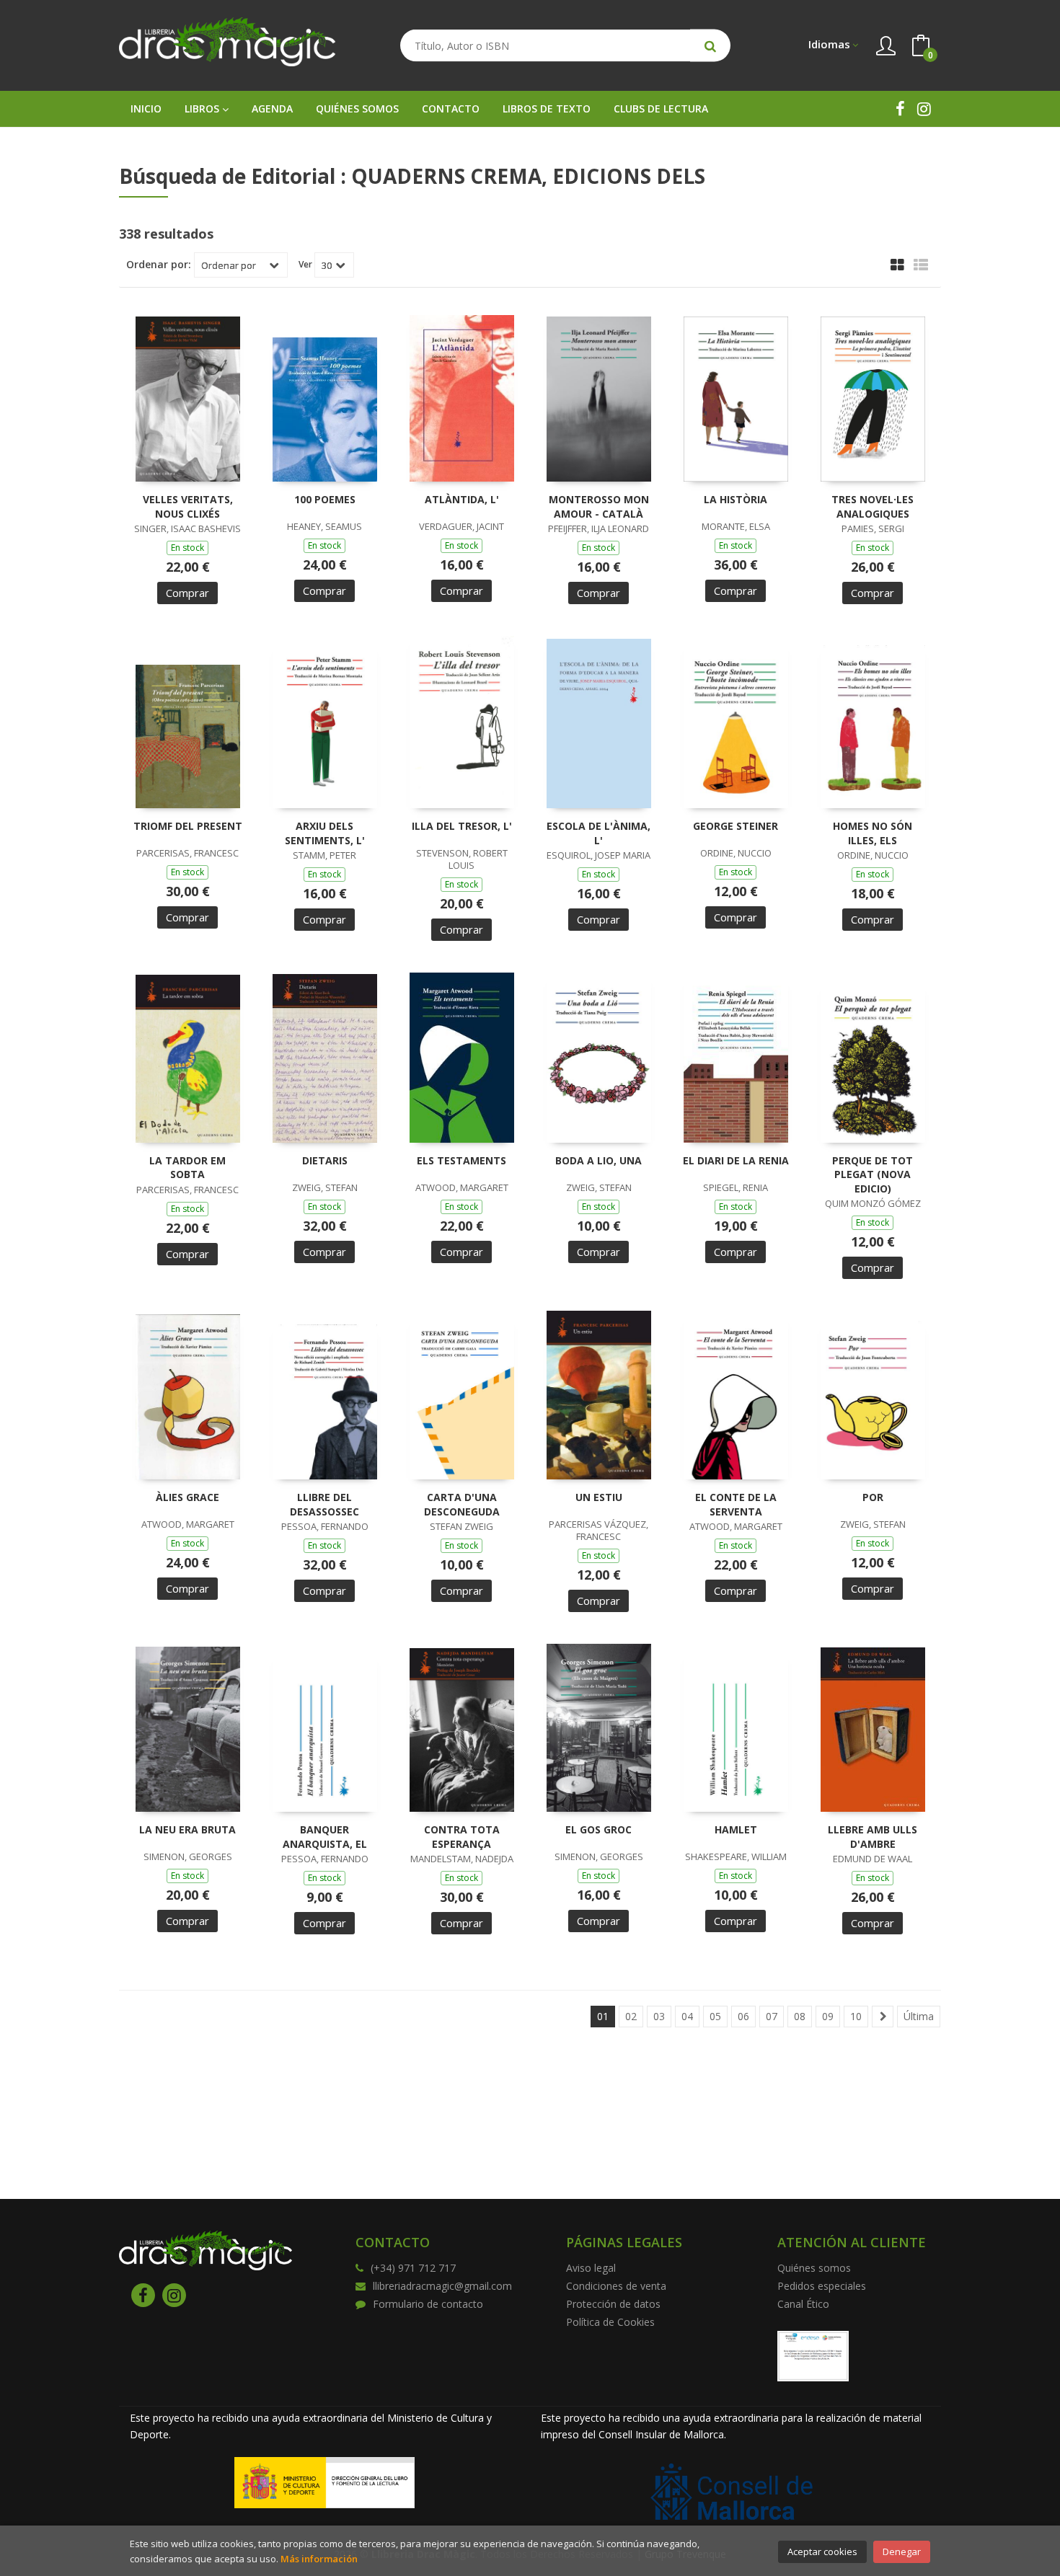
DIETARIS (325, 1160)
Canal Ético (803, 2304)
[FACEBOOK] (900, 109)
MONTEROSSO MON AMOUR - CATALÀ (599, 506)
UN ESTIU (599, 1497)
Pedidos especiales (822, 2286)
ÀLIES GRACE (187, 1497)
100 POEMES (325, 499)
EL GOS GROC (599, 1829)
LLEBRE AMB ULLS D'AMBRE (873, 1837)
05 (715, 2016)
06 (743, 2016)
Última (919, 2016)
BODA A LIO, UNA (599, 1160)
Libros (203, 109)
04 (687, 2016)
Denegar (902, 2551)
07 (772, 2016)
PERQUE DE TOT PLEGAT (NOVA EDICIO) (873, 1174)
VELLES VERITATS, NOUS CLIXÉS (188, 506)
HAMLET (736, 1829)
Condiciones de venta (616, 2286)
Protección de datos (613, 2304)
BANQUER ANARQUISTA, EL (325, 1837)
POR (873, 1497)
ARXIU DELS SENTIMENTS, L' (325, 833)
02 (631, 2016)
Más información (319, 2559)
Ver (305, 265)
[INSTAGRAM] (924, 109)
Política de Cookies (610, 2322)
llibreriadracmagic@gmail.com (442, 2286)
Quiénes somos (814, 2268)
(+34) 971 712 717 (413, 2268)
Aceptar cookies (822, 2551)
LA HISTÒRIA (736, 499)
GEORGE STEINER (736, 826)
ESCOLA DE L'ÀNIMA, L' (599, 833)
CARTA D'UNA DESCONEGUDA (462, 1504)
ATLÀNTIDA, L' (462, 499)
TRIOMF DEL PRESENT (188, 826)
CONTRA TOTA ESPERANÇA (462, 1837)
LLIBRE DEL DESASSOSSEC (324, 1504)
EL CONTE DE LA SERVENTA (736, 1504)
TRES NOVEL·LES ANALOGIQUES (873, 506)
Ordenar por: (159, 265)
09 (828, 2016)
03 (659, 2016)
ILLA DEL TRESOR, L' (462, 826)
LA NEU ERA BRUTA (187, 1829)
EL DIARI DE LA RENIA (736, 1160)
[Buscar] (710, 46)
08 (800, 2016)
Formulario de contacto (428, 2304)
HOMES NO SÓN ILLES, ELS (873, 833)
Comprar (187, 593)
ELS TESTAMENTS (461, 1160)
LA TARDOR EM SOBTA (187, 1168)
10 (856, 2016)
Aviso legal (591, 2268)
